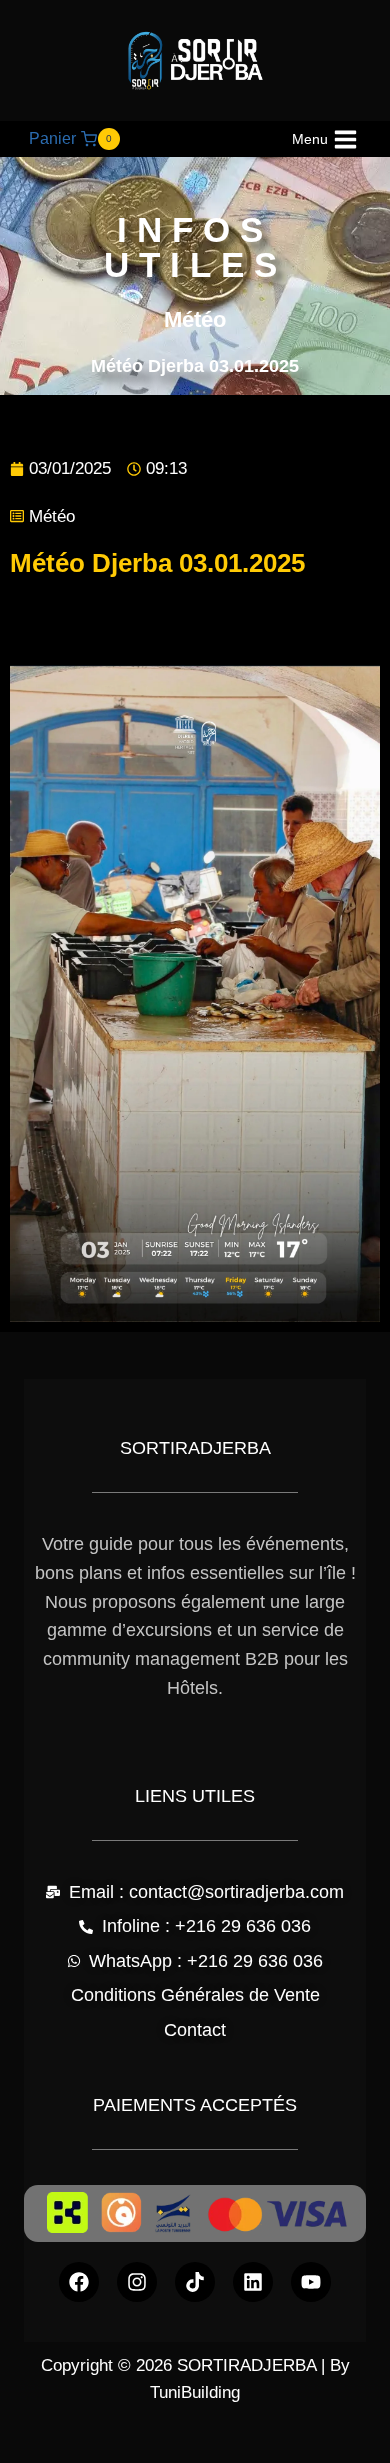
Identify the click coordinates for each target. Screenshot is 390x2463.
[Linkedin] (253, 2282)
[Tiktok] (195, 2282)
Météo (52, 516)
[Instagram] (137, 2282)
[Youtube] (311, 2282)
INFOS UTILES (195, 247)
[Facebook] (79, 2282)
